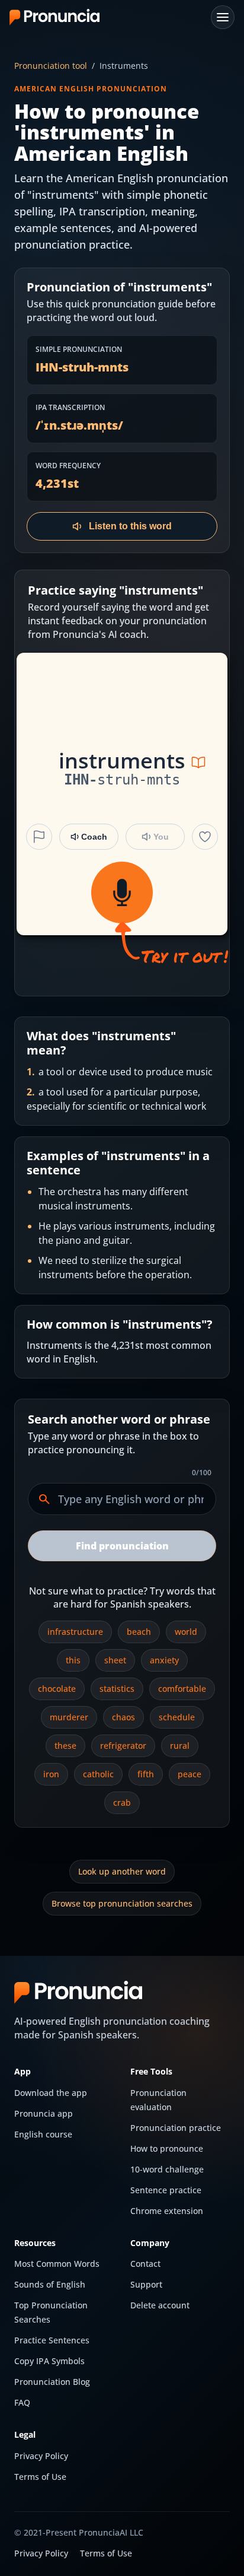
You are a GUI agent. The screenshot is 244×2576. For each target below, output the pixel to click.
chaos (123, 1717)
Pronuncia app (44, 2113)
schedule (177, 1717)
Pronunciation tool (51, 66)
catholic (98, 1774)
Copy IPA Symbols (49, 2361)
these (65, 1746)
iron (51, 1774)
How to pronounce (167, 2148)
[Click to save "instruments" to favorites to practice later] (205, 837)
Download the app (51, 2093)
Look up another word (122, 1871)
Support (146, 2284)
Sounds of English (50, 2284)
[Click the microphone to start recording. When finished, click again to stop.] (122, 892)
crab (122, 1802)
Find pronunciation (122, 1546)
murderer (69, 1717)
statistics (117, 1689)
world (186, 1632)
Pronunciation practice (176, 2128)
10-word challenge (167, 2169)
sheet (115, 1660)
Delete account (160, 2305)
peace (190, 1774)
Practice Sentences (52, 2340)
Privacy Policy (41, 2456)
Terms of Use (40, 2477)
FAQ (22, 2402)
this (73, 1660)
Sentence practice (166, 2190)
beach (139, 1632)
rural (180, 1746)
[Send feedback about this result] (39, 837)
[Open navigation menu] (223, 17)
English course (43, 2134)
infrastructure (75, 1632)
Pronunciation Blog (52, 2382)
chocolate (57, 1689)
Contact (145, 2264)
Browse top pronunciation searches (122, 1903)
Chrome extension (167, 2211)
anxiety (164, 1660)
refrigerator (123, 1746)
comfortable (182, 1689)
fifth (146, 1774)
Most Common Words (57, 2264)
